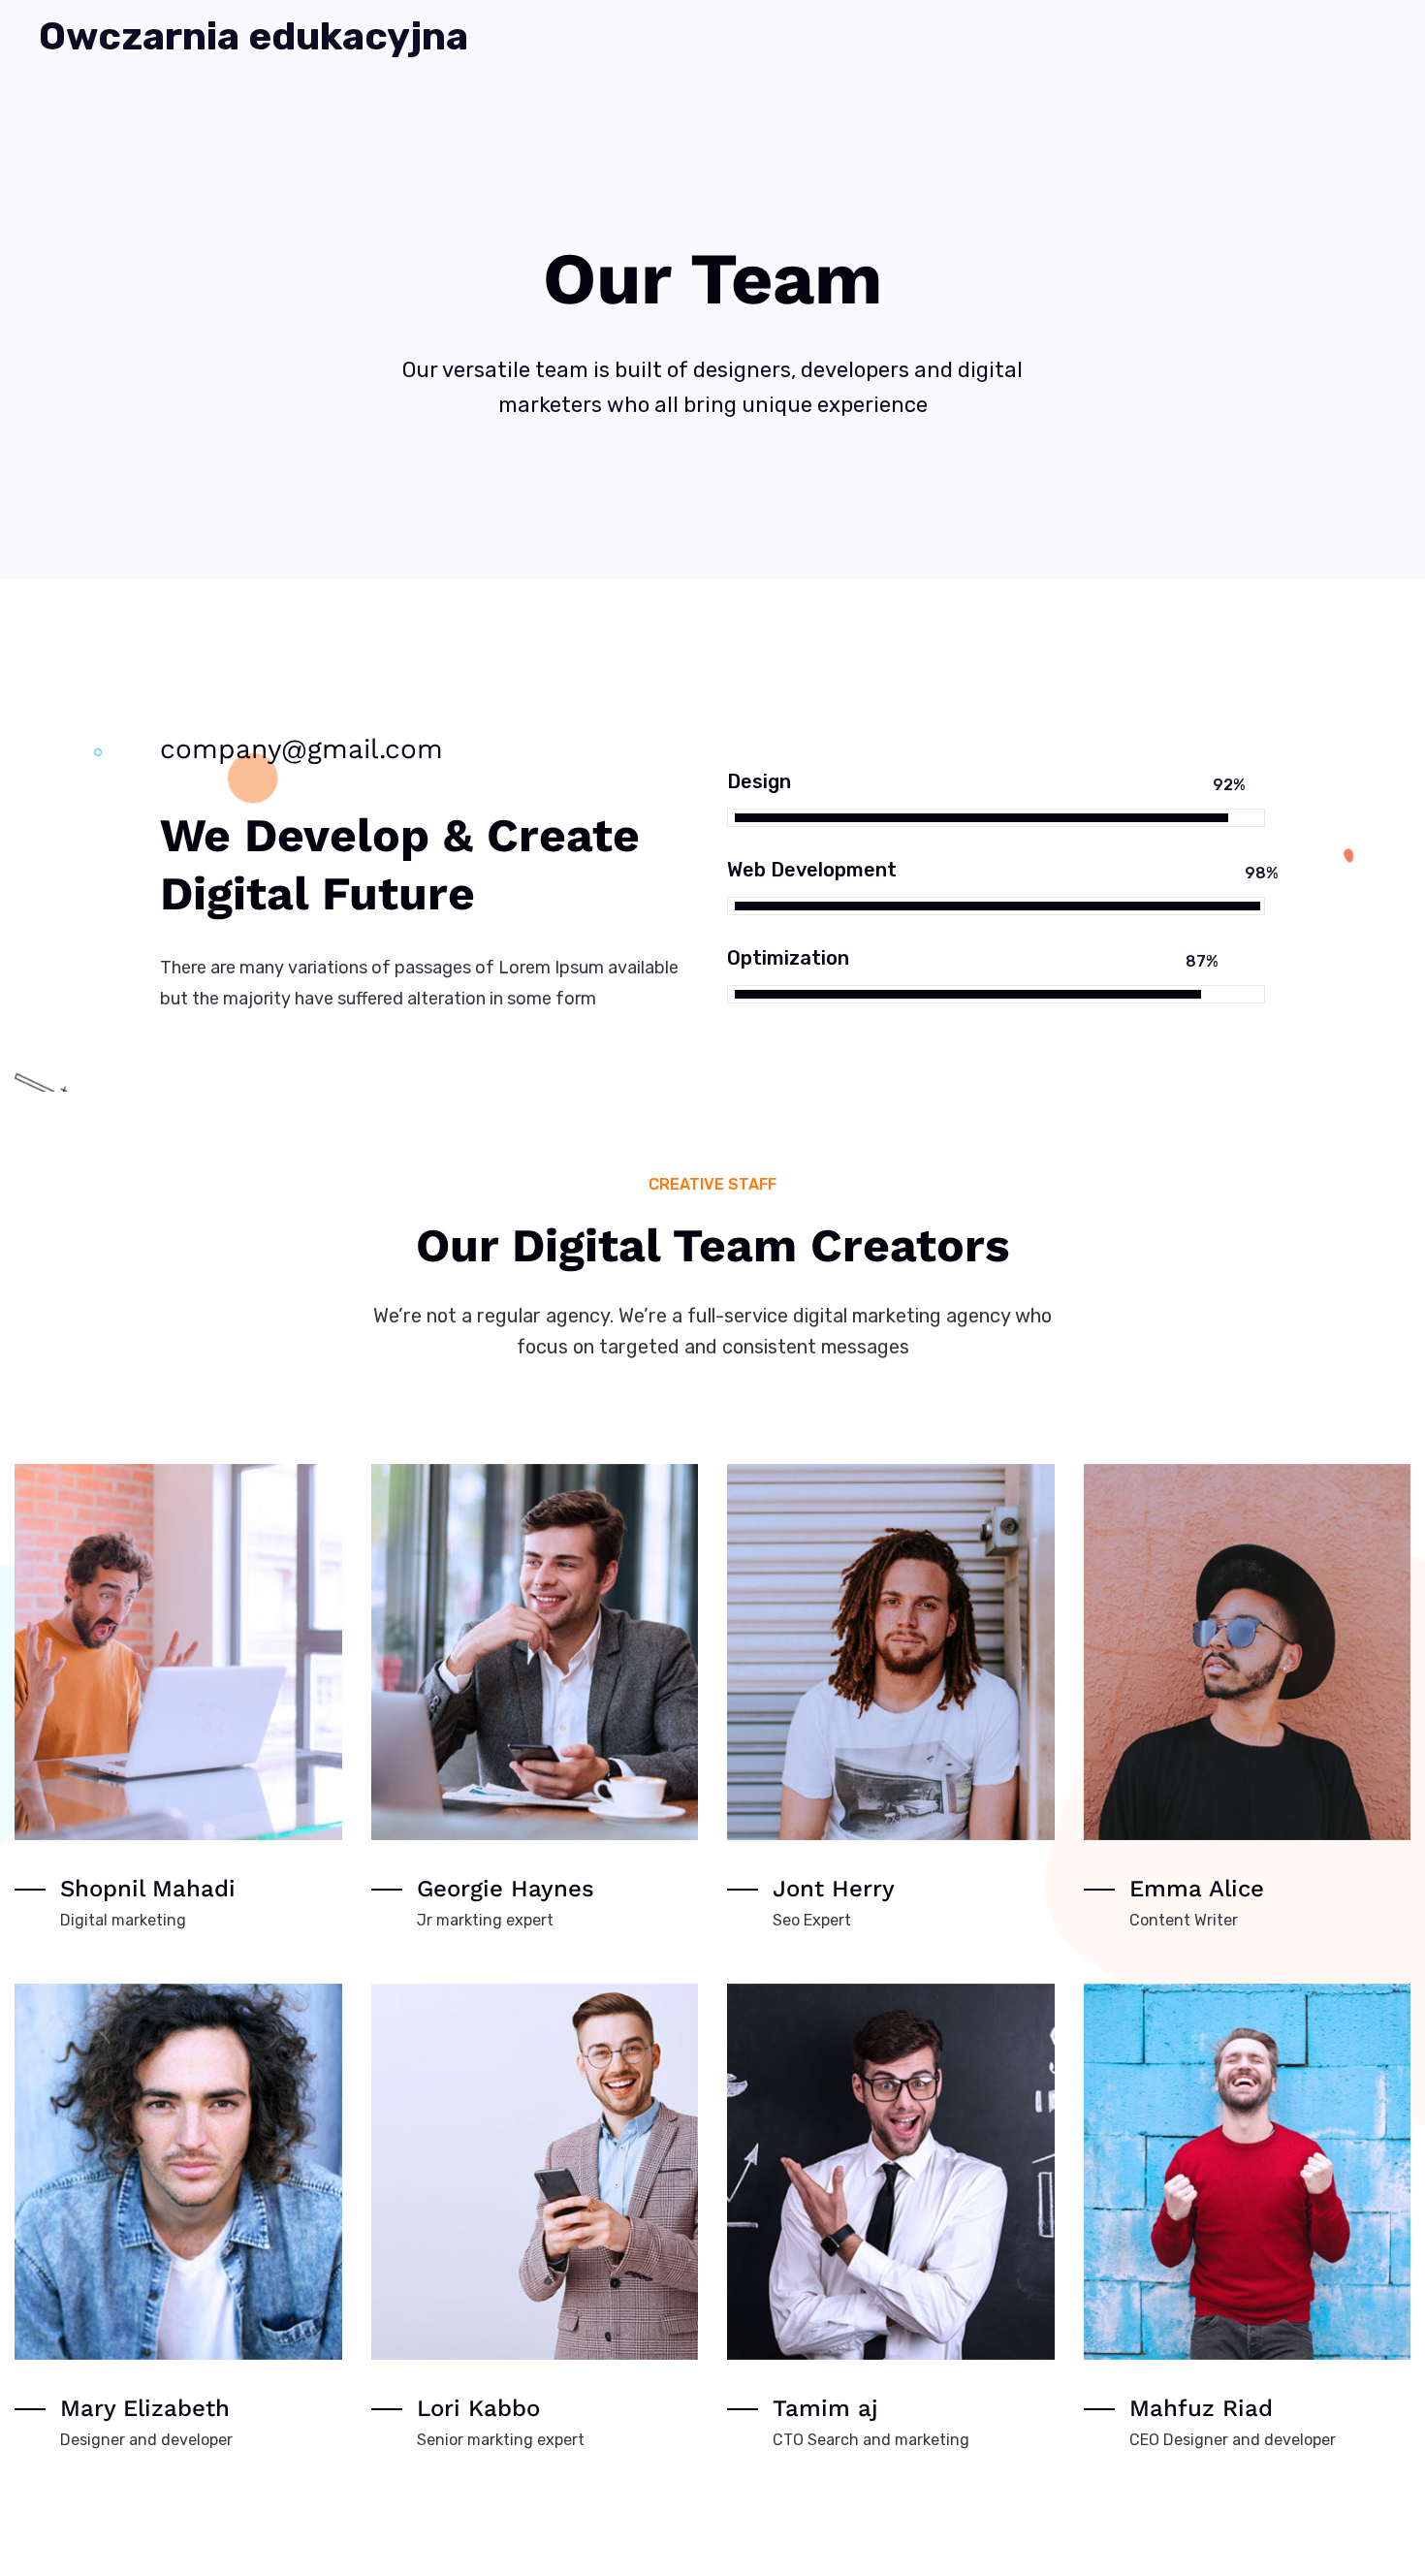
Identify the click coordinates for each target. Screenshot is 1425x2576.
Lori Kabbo (478, 2408)
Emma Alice (1197, 1889)
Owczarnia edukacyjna (253, 37)
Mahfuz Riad (1201, 2408)
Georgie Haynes (506, 1889)
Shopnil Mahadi (148, 1889)
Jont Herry (834, 1889)
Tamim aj (825, 2408)
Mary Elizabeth (145, 2408)
